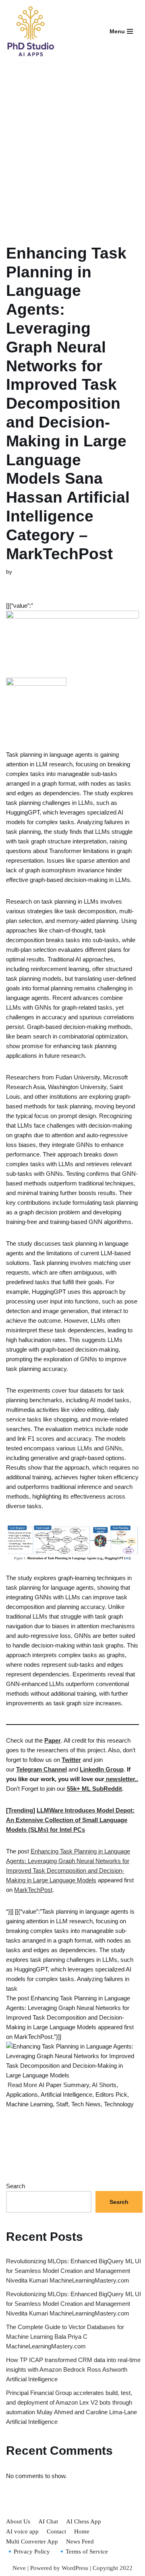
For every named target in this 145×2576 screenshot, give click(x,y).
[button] (72, 644)
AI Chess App (84, 2521)
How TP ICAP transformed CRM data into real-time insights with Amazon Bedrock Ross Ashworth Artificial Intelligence (73, 2369)
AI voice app (22, 2531)
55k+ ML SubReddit (94, 1789)
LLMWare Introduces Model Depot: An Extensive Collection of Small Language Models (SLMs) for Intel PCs (70, 1820)
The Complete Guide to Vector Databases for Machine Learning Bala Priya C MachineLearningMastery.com (65, 2337)
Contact (56, 2531)
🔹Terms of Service (83, 2552)
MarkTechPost (33, 1890)
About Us (18, 2521)
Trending (21, 1810)
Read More (22, 2085)
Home (82, 2531)
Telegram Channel (41, 1769)
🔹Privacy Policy (28, 2552)
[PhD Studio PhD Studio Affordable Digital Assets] (30, 31)
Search (16, 2186)
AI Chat (48, 2521)
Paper (53, 1740)
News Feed (80, 2541)
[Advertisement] (72, 144)
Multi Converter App (32, 2541)
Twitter (71, 1760)
